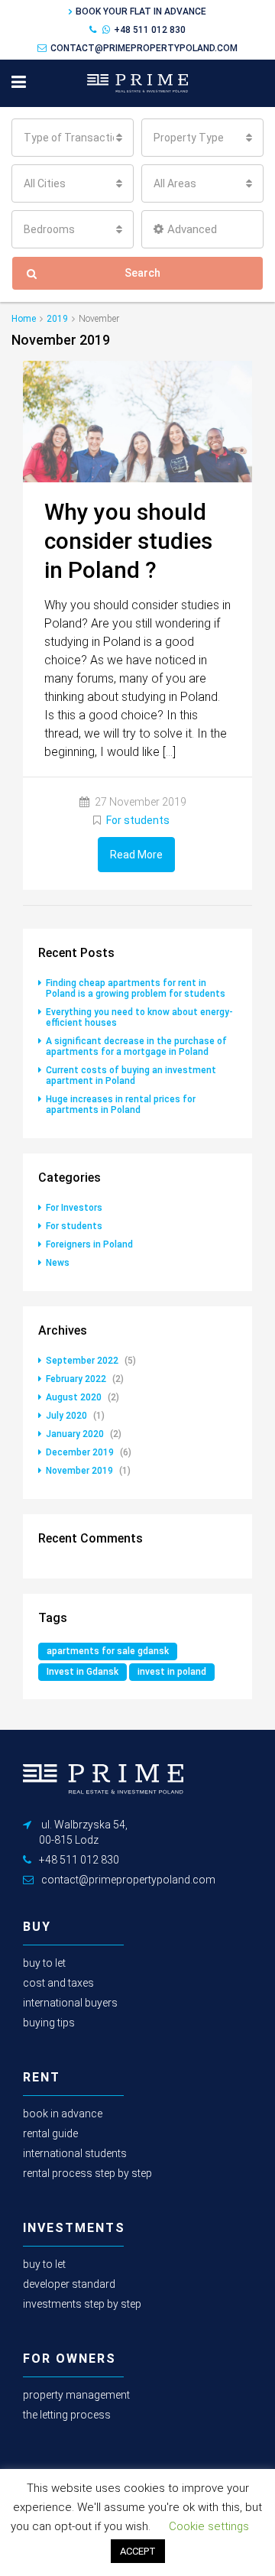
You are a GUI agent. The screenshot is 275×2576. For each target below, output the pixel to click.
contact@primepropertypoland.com (144, 48)
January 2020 (75, 1434)
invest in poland (172, 1672)
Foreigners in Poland (89, 1244)
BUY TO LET (44, 1963)
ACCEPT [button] (138, 2551)
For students (138, 820)
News (58, 1263)
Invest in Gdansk (82, 1672)
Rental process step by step (87, 2173)
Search (142, 273)
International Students (75, 2153)
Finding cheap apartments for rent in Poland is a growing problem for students (136, 988)
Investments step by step (82, 2304)
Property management (76, 2395)
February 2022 (76, 1379)
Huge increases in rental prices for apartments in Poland (121, 1105)
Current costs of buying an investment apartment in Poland (131, 1075)
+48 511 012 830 (150, 30)
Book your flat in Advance (141, 11)
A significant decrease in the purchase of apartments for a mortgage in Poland (136, 1046)
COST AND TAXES (58, 1983)
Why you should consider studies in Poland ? (128, 541)
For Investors (74, 1208)
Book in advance (63, 2114)
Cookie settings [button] (209, 2526)
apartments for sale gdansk (108, 1651)
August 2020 (74, 1397)
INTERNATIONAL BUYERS (70, 2003)
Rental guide (50, 2133)
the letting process (67, 2415)
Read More (136, 855)
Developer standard (69, 2284)
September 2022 (82, 1361)
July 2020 (66, 1416)
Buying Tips (49, 2023)
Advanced (192, 229)
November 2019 (79, 1471)
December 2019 (80, 1452)
